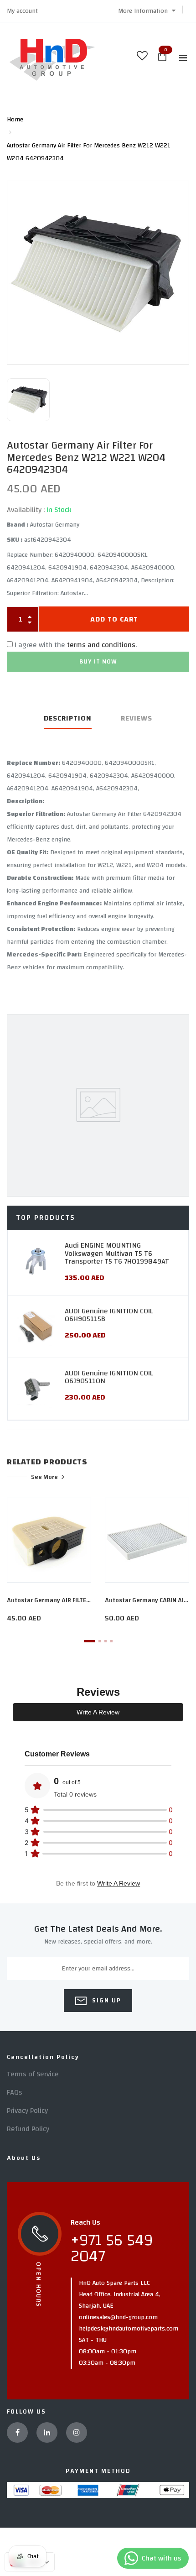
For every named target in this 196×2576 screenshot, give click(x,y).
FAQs (15, 2092)
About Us (24, 2158)
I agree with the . (76, 645)
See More (44, 1477)
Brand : (18, 525)
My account (22, 11)
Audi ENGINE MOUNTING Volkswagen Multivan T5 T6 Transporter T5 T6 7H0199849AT (117, 1253)
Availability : (26, 510)
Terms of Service (33, 2074)
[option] (98, 273)
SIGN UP (106, 2001)
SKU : (15, 540)
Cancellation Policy (43, 2057)
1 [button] (89, 1641)
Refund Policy (28, 2129)
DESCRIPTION (68, 718)
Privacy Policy (27, 2111)
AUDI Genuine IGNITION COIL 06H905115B (109, 1315)
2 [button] (100, 1641)
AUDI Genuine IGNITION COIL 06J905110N (109, 1377)
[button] (147, 11)
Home (15, 120)
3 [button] (106, 1641)
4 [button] (111, 1641)
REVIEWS (137, 718)
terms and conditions (101, 645)
